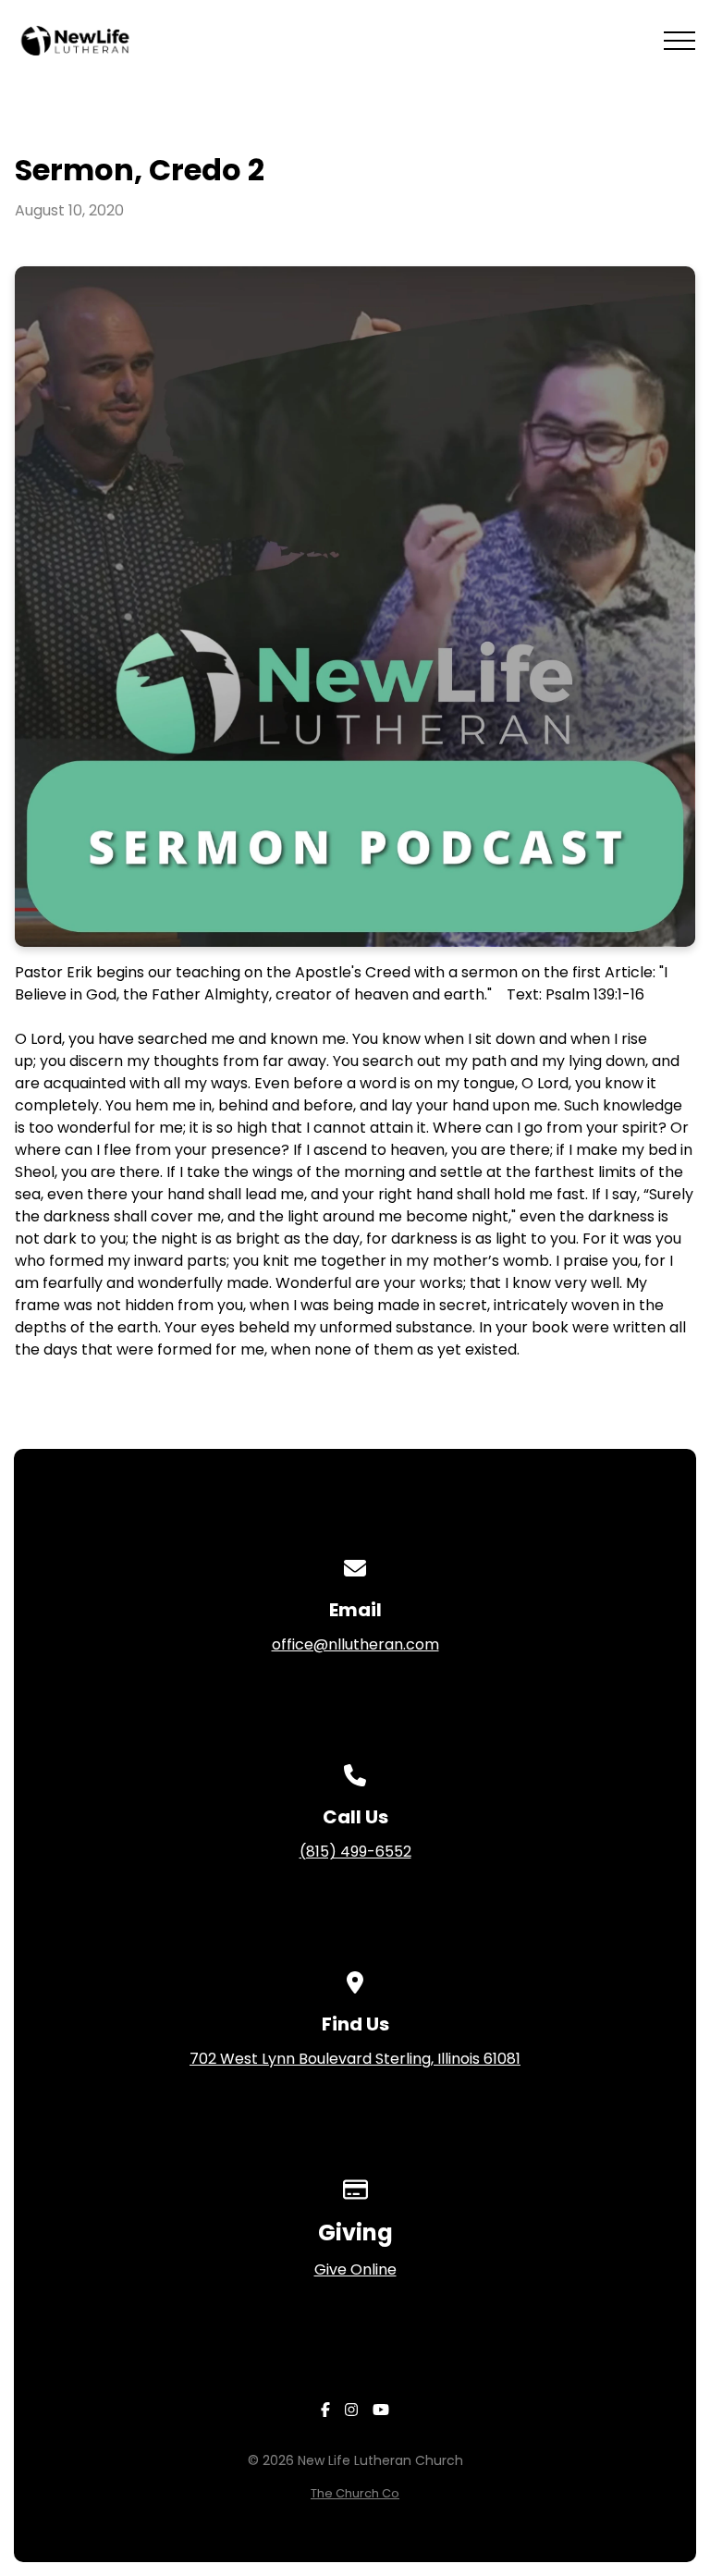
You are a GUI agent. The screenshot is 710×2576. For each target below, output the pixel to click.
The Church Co (355, 2493)
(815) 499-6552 (355, 1852)
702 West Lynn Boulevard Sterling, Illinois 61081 (355, 2059)
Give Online (355, 2269)
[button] (679, 41)
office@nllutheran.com (355, 1644)
